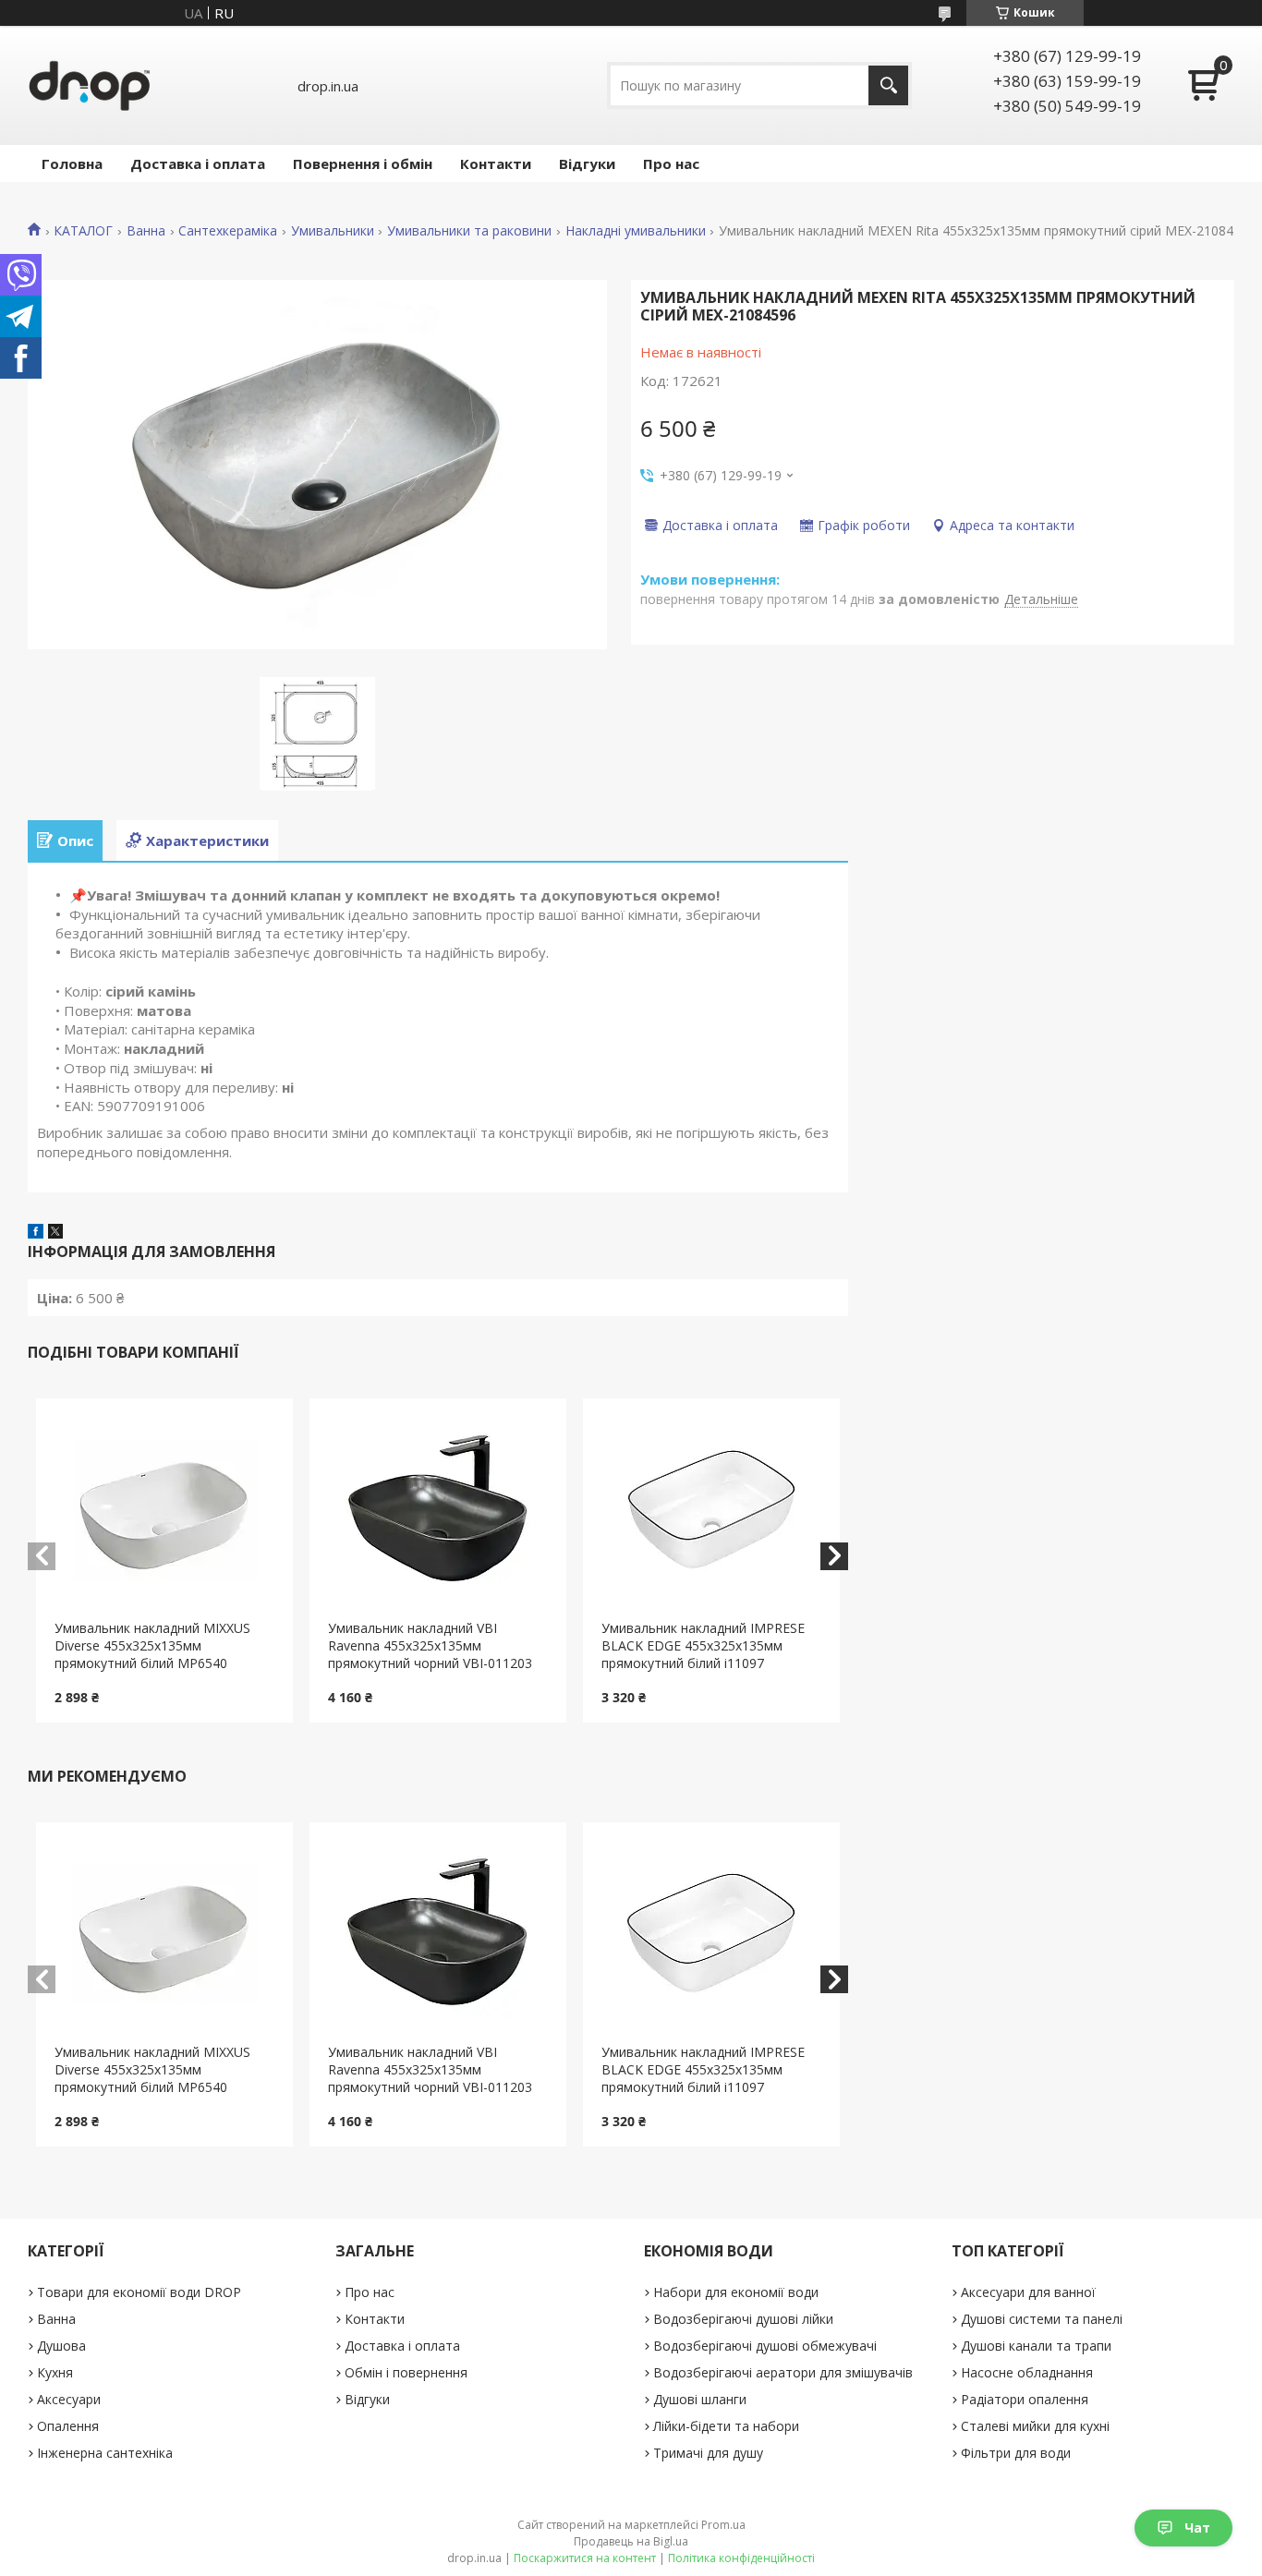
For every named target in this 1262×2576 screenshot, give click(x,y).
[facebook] (36, 1233)
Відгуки (587, 163)
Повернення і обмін (363, 163)
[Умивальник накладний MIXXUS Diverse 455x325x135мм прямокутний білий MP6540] (164, 1509)
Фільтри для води (1016, 2453)
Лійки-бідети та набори (726, 2426)
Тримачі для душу (708, 2453)
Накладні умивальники (636, 231)
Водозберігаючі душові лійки (743, 2319)
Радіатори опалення (1025, 2399)
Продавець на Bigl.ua (631, 2541)
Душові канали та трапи (1036, 2346)
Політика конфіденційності (741, 2558)
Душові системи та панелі (1042, 2319)
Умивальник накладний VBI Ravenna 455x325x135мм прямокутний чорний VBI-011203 (430, 1645)
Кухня (55, 2372)
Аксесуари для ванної (1028, 2292)
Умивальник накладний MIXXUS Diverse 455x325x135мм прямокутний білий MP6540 (152, 1645)
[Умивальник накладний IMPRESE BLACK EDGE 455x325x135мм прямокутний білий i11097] (711, 1509)
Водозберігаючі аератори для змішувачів (783, 2372)
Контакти (496, 163)
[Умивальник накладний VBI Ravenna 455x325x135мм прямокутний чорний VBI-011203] (438, 1509)
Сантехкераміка (228, 231)
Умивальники (333, 231)
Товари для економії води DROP (139, 2292)
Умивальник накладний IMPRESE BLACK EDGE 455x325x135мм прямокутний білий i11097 (703, 1645)
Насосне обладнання (1027, 2372)
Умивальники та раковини (469, 231)
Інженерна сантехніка (105, 2453)
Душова (61, 2346)
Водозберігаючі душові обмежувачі (765, 2346)
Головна (72, 163)
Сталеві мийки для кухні (1035, 2426)
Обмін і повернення (406, 2372)
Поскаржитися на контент (585, 2558)
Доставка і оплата (198, 163)
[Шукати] (888, 85)
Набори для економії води (736, 2292)
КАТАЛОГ (83, 231)
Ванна (146, 231)
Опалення (68, 2426)
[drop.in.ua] (90, 85)
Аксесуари (69, 2399)
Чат (1197, 2528)
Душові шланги (700, 2399)
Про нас (671, 163)
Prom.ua (723, 2525)
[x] (55, 1233)
